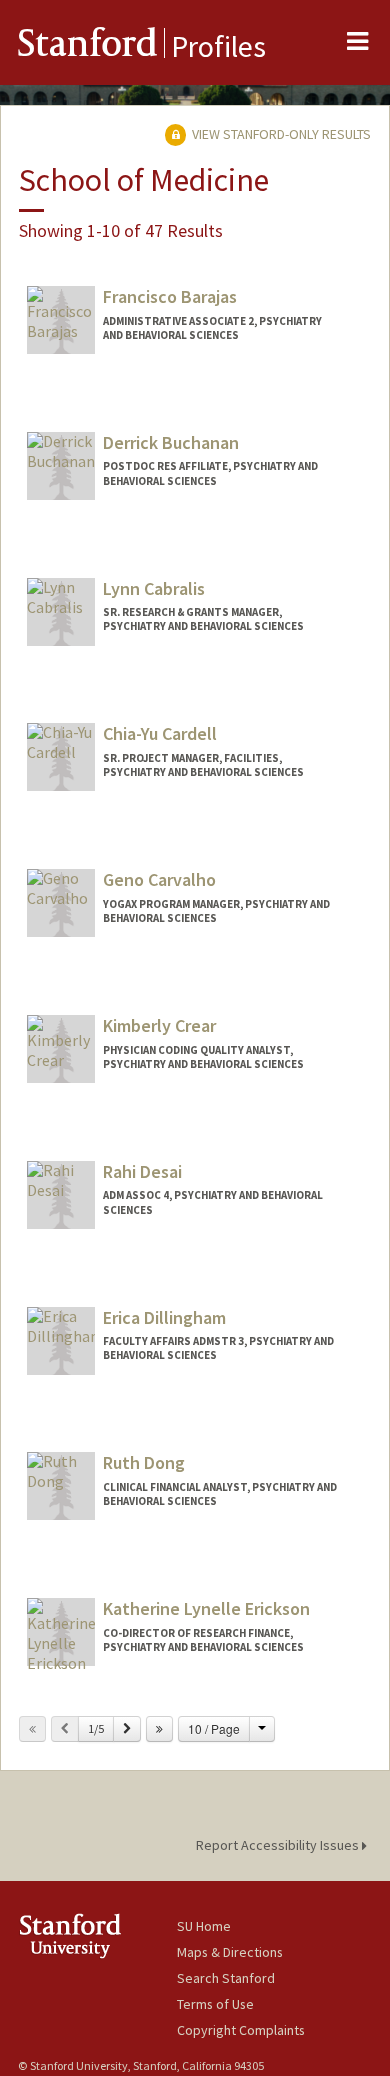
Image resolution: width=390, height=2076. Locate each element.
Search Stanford (226, 1978)
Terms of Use (215, 2004)
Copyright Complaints (241, 2030)
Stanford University (97, 1935)
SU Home (204, 1926)
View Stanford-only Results (280, 134)
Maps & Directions (230, 1952)
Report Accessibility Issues (279, 1845)
